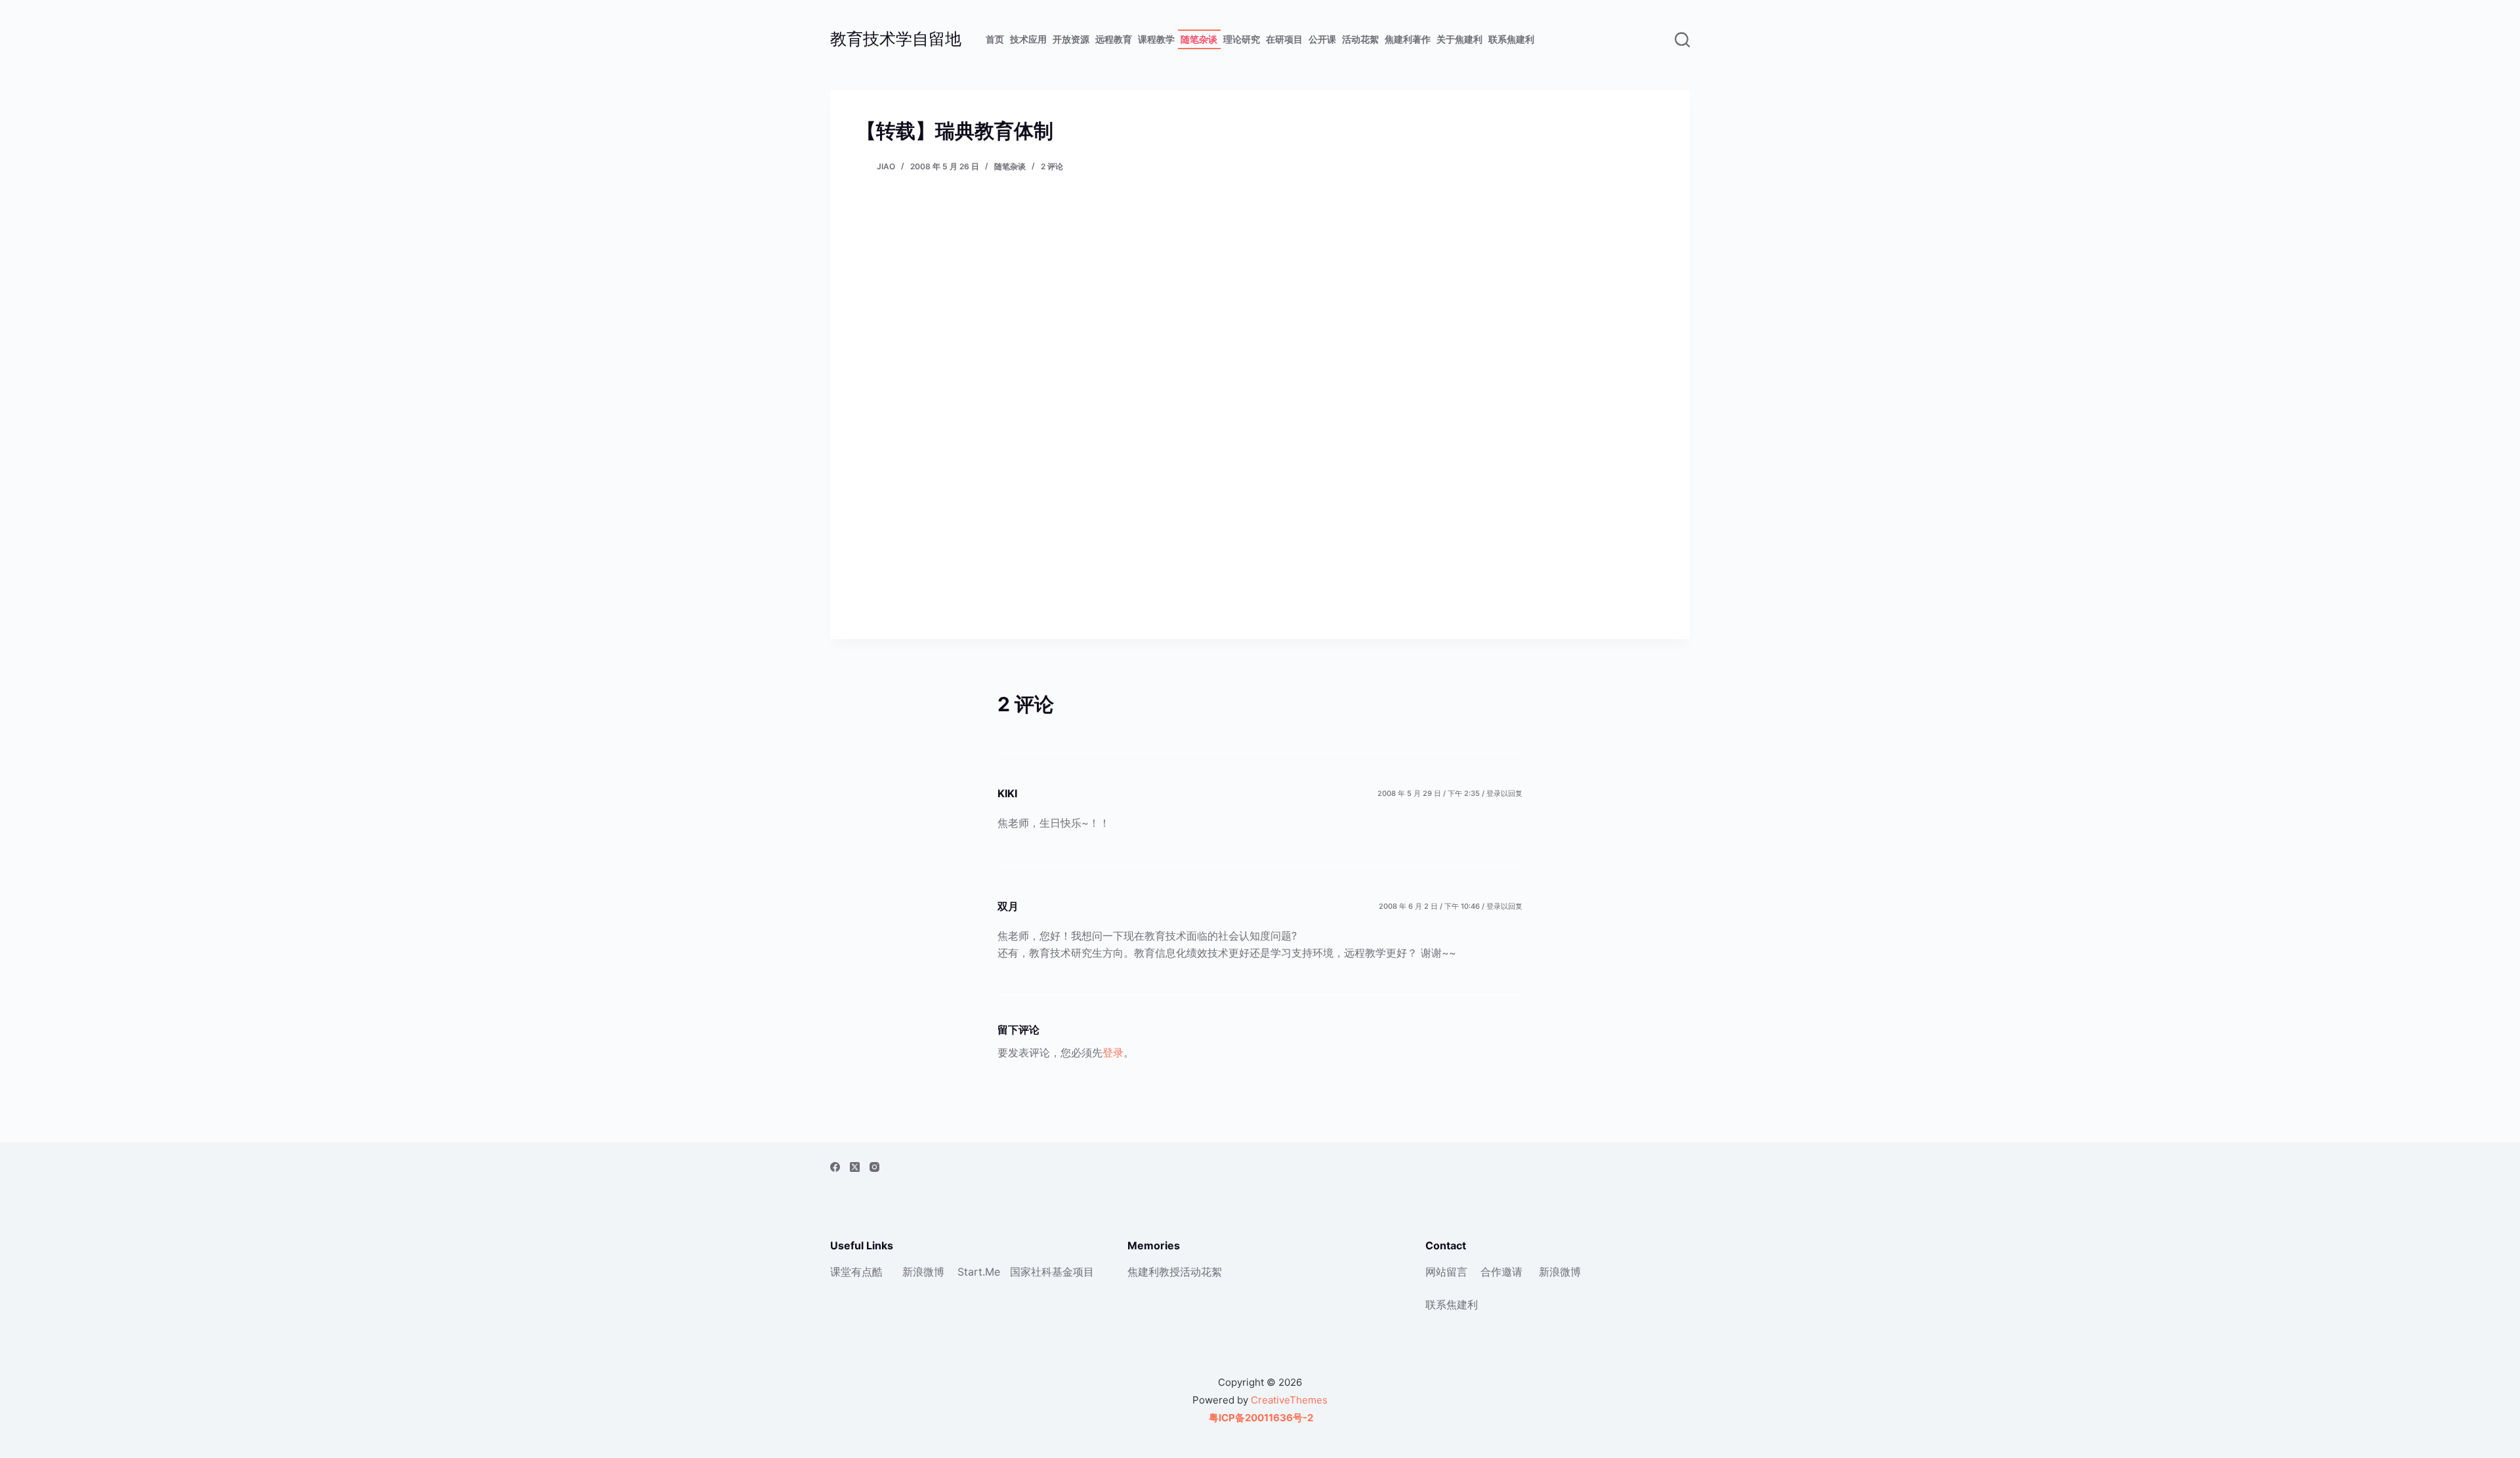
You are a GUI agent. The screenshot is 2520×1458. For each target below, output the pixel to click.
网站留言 (1446, 1272)
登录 (1113, 1052)
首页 (995, 39)
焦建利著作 (1408, 39)
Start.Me (979, 1272)
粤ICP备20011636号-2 (1260, 1418)
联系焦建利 (1511, 39)
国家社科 (1031, 1272)
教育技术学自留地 (896, 39)
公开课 (1322, 39)
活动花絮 (1360, 39)
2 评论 (1052, 166)
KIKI (1007, 793)
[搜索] (1682, 40)
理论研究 (1242, 39)
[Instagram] (874, 1167)
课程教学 (1156, 39)
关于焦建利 (1459, 39)
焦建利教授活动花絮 (1175, 1272)
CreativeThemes (1289, 1400)
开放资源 (1071, 39)
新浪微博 (923, 1272)
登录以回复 (1504, 793)
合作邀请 (1501, 1272)
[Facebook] (835, 1167)
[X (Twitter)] (855, 1167)
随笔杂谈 (1199, 39)
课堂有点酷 (856, 1272)
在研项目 (1284, 39)
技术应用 (1028, 39)
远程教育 (1114, 39)
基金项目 (1073, 1272)
